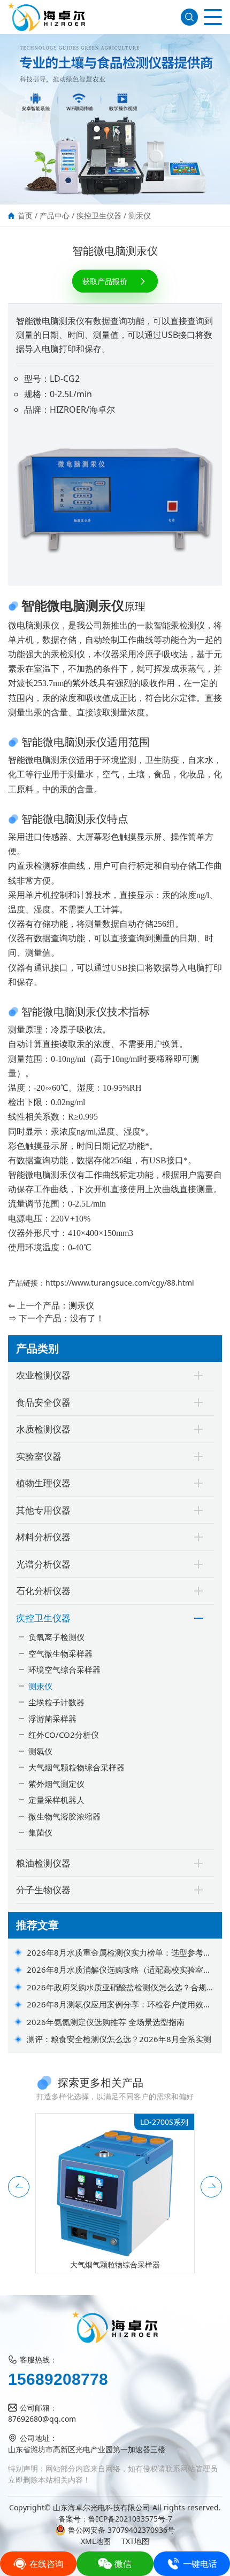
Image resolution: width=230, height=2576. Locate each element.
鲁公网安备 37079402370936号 (121, 2530)
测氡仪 (40, 1751)
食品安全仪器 (43, 1402)
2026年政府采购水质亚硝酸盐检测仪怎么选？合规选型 (121, 1988)
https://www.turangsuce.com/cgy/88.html (120, 1283)
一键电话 (200, 2564)
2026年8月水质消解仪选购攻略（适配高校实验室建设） (119, 1970)
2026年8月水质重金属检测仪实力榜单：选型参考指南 (119, 1953)
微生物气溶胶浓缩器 (64, 1816)
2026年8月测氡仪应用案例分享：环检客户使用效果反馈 (119, 2005)
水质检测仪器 (43, 1429)
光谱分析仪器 (43, 1564)
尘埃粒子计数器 (56, 1702)
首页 (25, 215)
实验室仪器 (39, 1456)
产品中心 (55, 215)
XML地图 (96, 2541)
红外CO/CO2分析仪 (64, 1735)
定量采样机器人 (56, 1800)
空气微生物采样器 (60, 1653)
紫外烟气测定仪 (56, 1784)
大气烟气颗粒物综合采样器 (76, 1767)
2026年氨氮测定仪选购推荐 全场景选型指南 (106, 2022)
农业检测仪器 (43, 1375)
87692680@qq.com (42, 2419)
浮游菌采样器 (52, 1719)
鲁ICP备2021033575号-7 (130, 2519)
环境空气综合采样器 (64, 1669)
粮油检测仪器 (43, 1863)
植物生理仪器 (43, 1483)
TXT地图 (135, 2541)
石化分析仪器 (43, 1591)
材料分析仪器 (43, 1537)
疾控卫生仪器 (99, 215)
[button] (19, 2187)
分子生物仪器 (43, 1890)
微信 (123, 2564)
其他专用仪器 (43, 1510)
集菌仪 (40, 1832)
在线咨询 (47, 2564)
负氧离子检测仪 (56, 1637)
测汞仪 (140, 215)
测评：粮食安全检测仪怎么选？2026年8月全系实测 (119, 2039)
